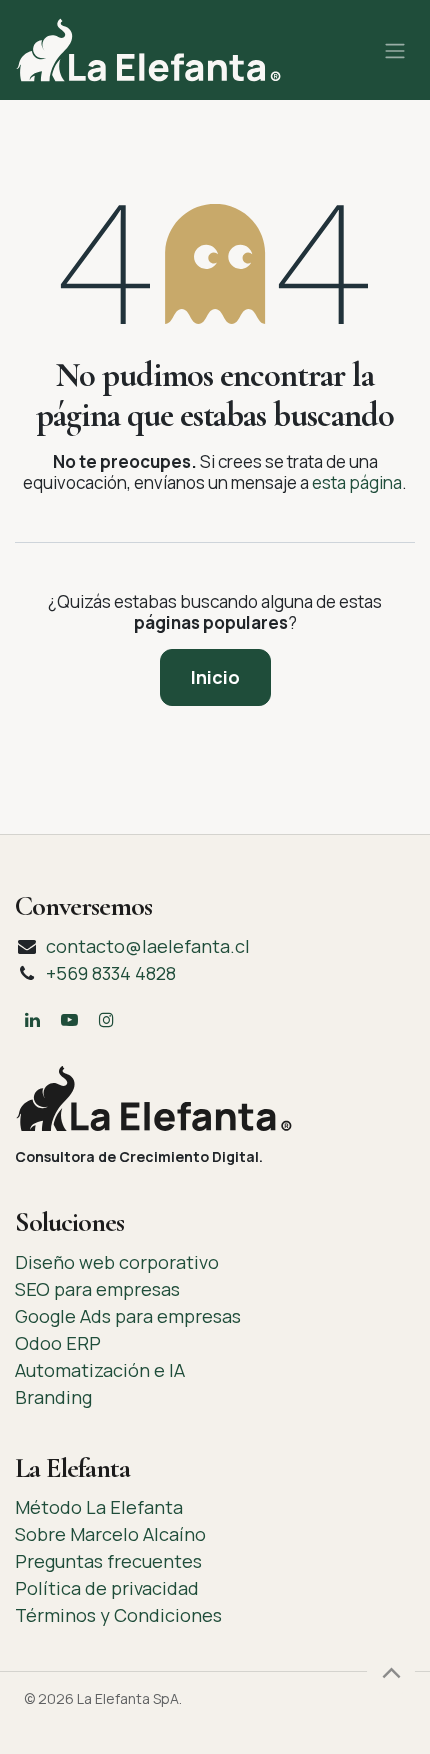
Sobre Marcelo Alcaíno (110, 1534)
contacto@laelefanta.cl (148, 946)
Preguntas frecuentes (108, 1561)
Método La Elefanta (99, 1507)
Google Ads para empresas (128, 1316)
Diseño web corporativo (117, 1262)
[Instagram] (106, 1020)
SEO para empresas (97, 1289)
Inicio (215, 677)
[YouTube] (69, 1020)
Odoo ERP (58, 1343)
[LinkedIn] (32, 1020)
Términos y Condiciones (118, 1615)
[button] (391, 1672)
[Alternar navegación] (395, 50)
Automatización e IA (100, 1370)
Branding (53, 1397)
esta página (357, 482)
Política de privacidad (107, 1588)
